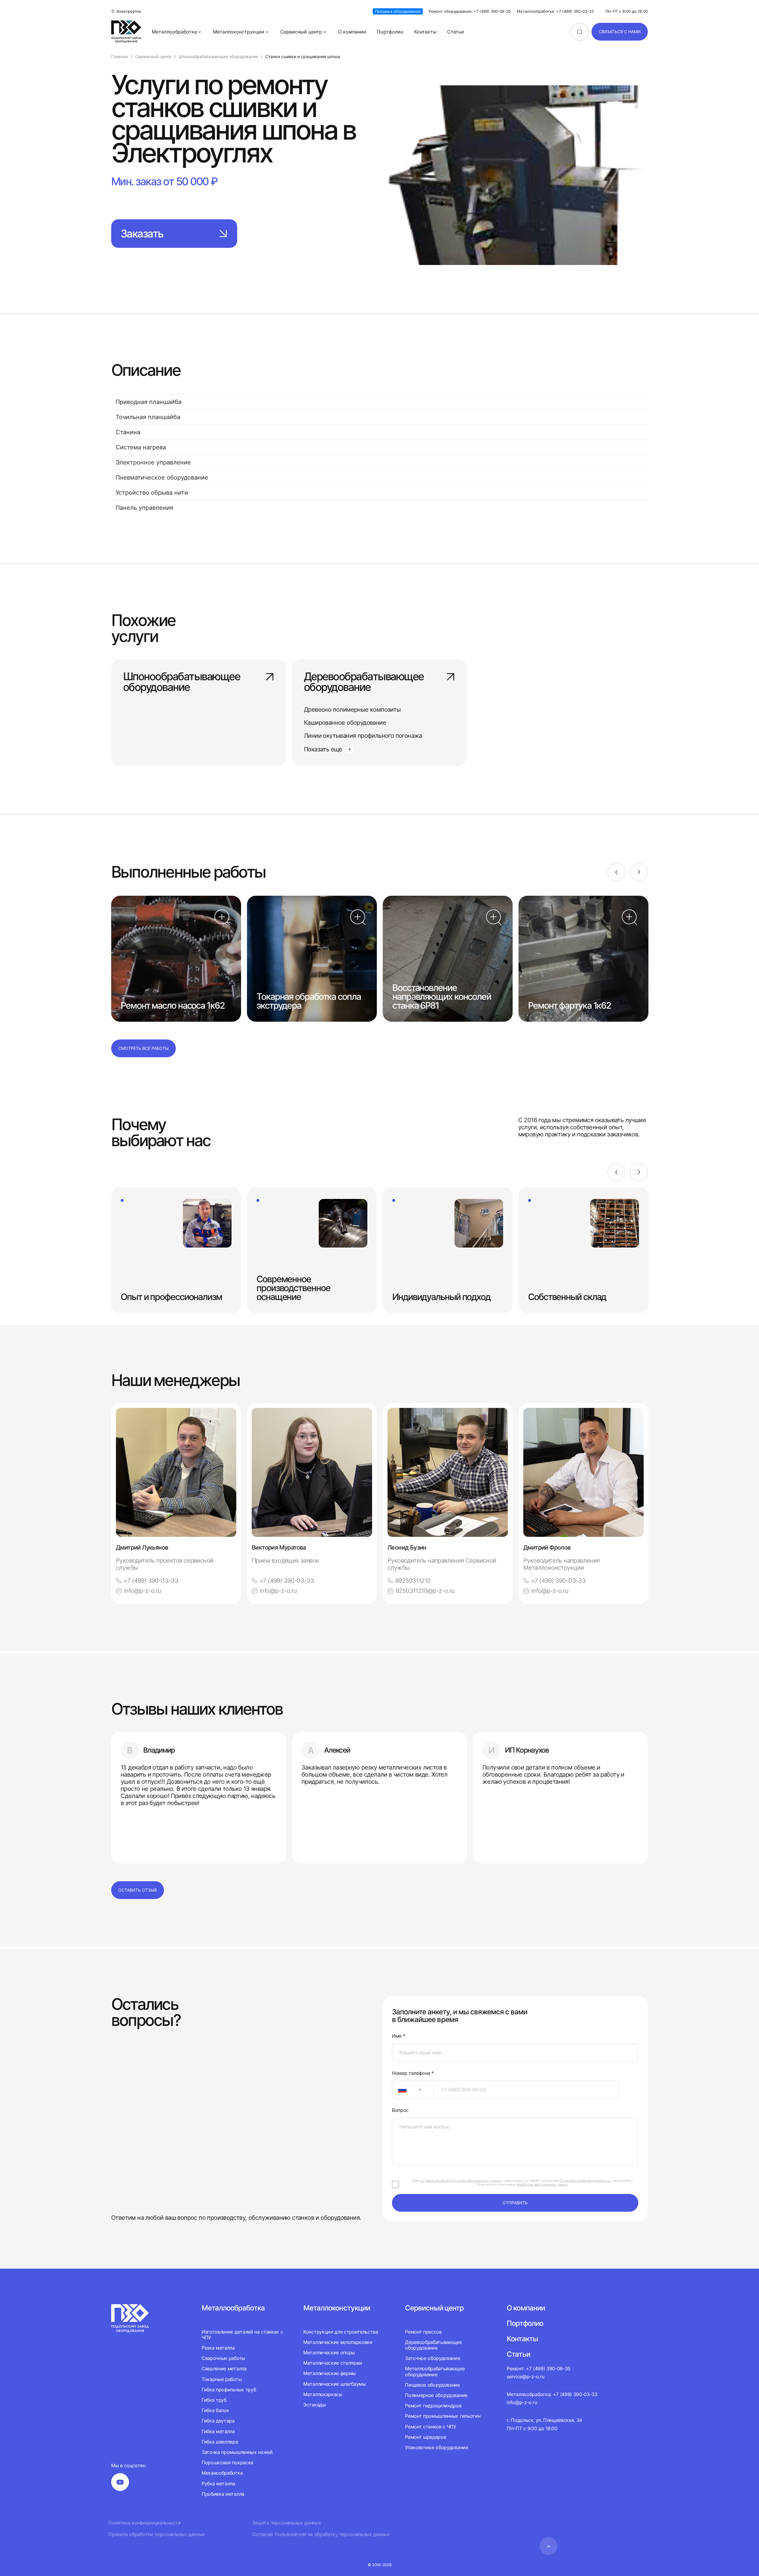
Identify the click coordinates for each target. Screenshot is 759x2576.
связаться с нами (620, 32)
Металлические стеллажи (333, 2363)
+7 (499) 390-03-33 (151, 1581)
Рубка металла (218, 2484)
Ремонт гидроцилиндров (433, 2406)
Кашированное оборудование (345, 723)
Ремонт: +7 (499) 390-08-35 (539, 2369)
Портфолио (390, 32)
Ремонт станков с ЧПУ (431, 2427)
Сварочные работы (223, 2358)
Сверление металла (224, 2369)
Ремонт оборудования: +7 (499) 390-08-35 (470, 11)
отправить (515, 2203)
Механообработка (222, 2473)
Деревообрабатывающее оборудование (364, 682)
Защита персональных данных (287, 2523)
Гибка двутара (218, 2421)
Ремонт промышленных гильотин (443, 2416)
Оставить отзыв (138, 1890)
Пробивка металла (223, 2494)
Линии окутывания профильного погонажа (363, 736)
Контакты (425, 32)
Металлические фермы (330, 2373)
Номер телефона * (413, 2073)
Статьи (456, 32)
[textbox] (399, 2090)
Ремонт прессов (423, 2332)
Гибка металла (218, 2431)
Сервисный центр (301, 32)
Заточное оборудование (432, 2358)
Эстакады (314, 2405)
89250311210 (413, 1581)
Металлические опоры (329, 2353)
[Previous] (616, 872)
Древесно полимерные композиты (352, 710)
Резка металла (218, 2348)
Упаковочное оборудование (436, 2447)
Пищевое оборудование (432, 2385)
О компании (352, 32)
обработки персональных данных (542, 2184)
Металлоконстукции (337, 2308)
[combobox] (413, 2090)
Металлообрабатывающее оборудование (435, 2371)
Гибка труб (214, 2400)
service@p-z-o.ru (525, 2377)
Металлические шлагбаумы (335, 2384)
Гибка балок (215, 2410)
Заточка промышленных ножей (237, 2452)
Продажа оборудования (398, 11)
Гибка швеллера (220, 2442)
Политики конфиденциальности (585, 2181)
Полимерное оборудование (436, 2395)
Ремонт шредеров (425, 2437)
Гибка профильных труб (229, 2390)
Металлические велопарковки (338, 2342)
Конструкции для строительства (341, 2332)
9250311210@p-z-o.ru (425, 1591)
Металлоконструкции (239, 32)
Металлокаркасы (323, 2394)
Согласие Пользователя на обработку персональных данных (321, 2534)
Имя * (398, 2036)
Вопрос (400, 2110)
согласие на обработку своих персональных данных (460, 2181)
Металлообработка (174, 32)
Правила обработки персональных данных (157, 2534)
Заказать (142, 234)
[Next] (639, 872)
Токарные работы (222, 2379)
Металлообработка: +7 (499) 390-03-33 (555, 11)
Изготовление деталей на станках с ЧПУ (242, 2335)
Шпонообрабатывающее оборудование (181, 682)
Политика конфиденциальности (144, 2523)
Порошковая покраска (227, 2462)
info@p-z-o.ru (142, 1591)
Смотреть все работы (143, 1048)
